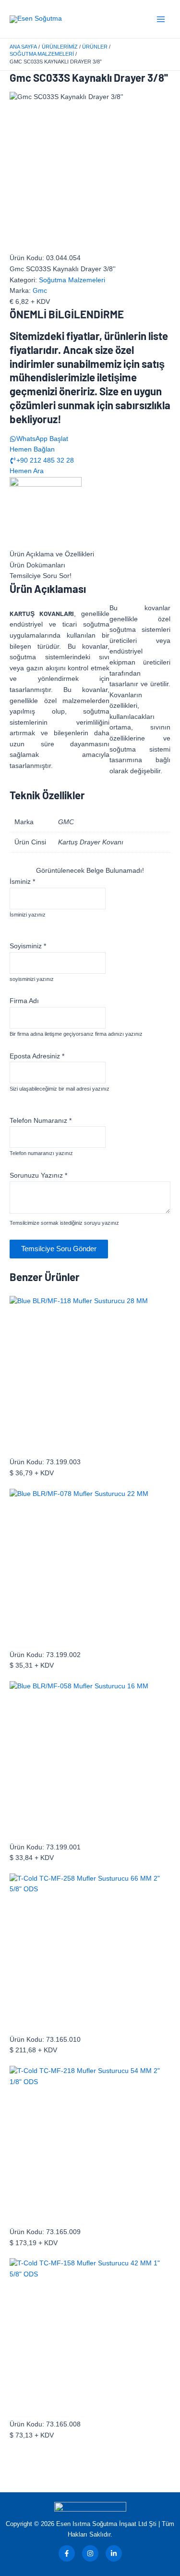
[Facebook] (67, 2553)
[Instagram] (90, 2553)
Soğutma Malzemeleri (72, 280)
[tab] (90, 555)
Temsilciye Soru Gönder (59, 1249)
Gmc (40, 291)
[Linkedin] (114, 2553)
